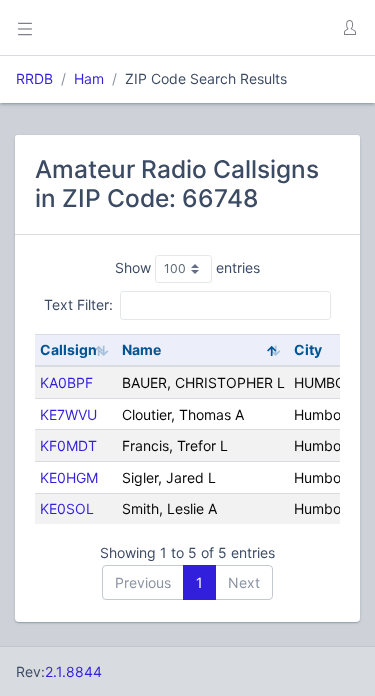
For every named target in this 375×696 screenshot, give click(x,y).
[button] (349, 28)
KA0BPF (66, 382)
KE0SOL (67, 508)
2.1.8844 (73, 671)
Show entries (187, 267)
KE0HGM (69, 477)
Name (141, 349)
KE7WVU (68, 414)
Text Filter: (78, 304)
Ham (89, 78)
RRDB (34, 78)
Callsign (68, 349)
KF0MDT (68, 445)
